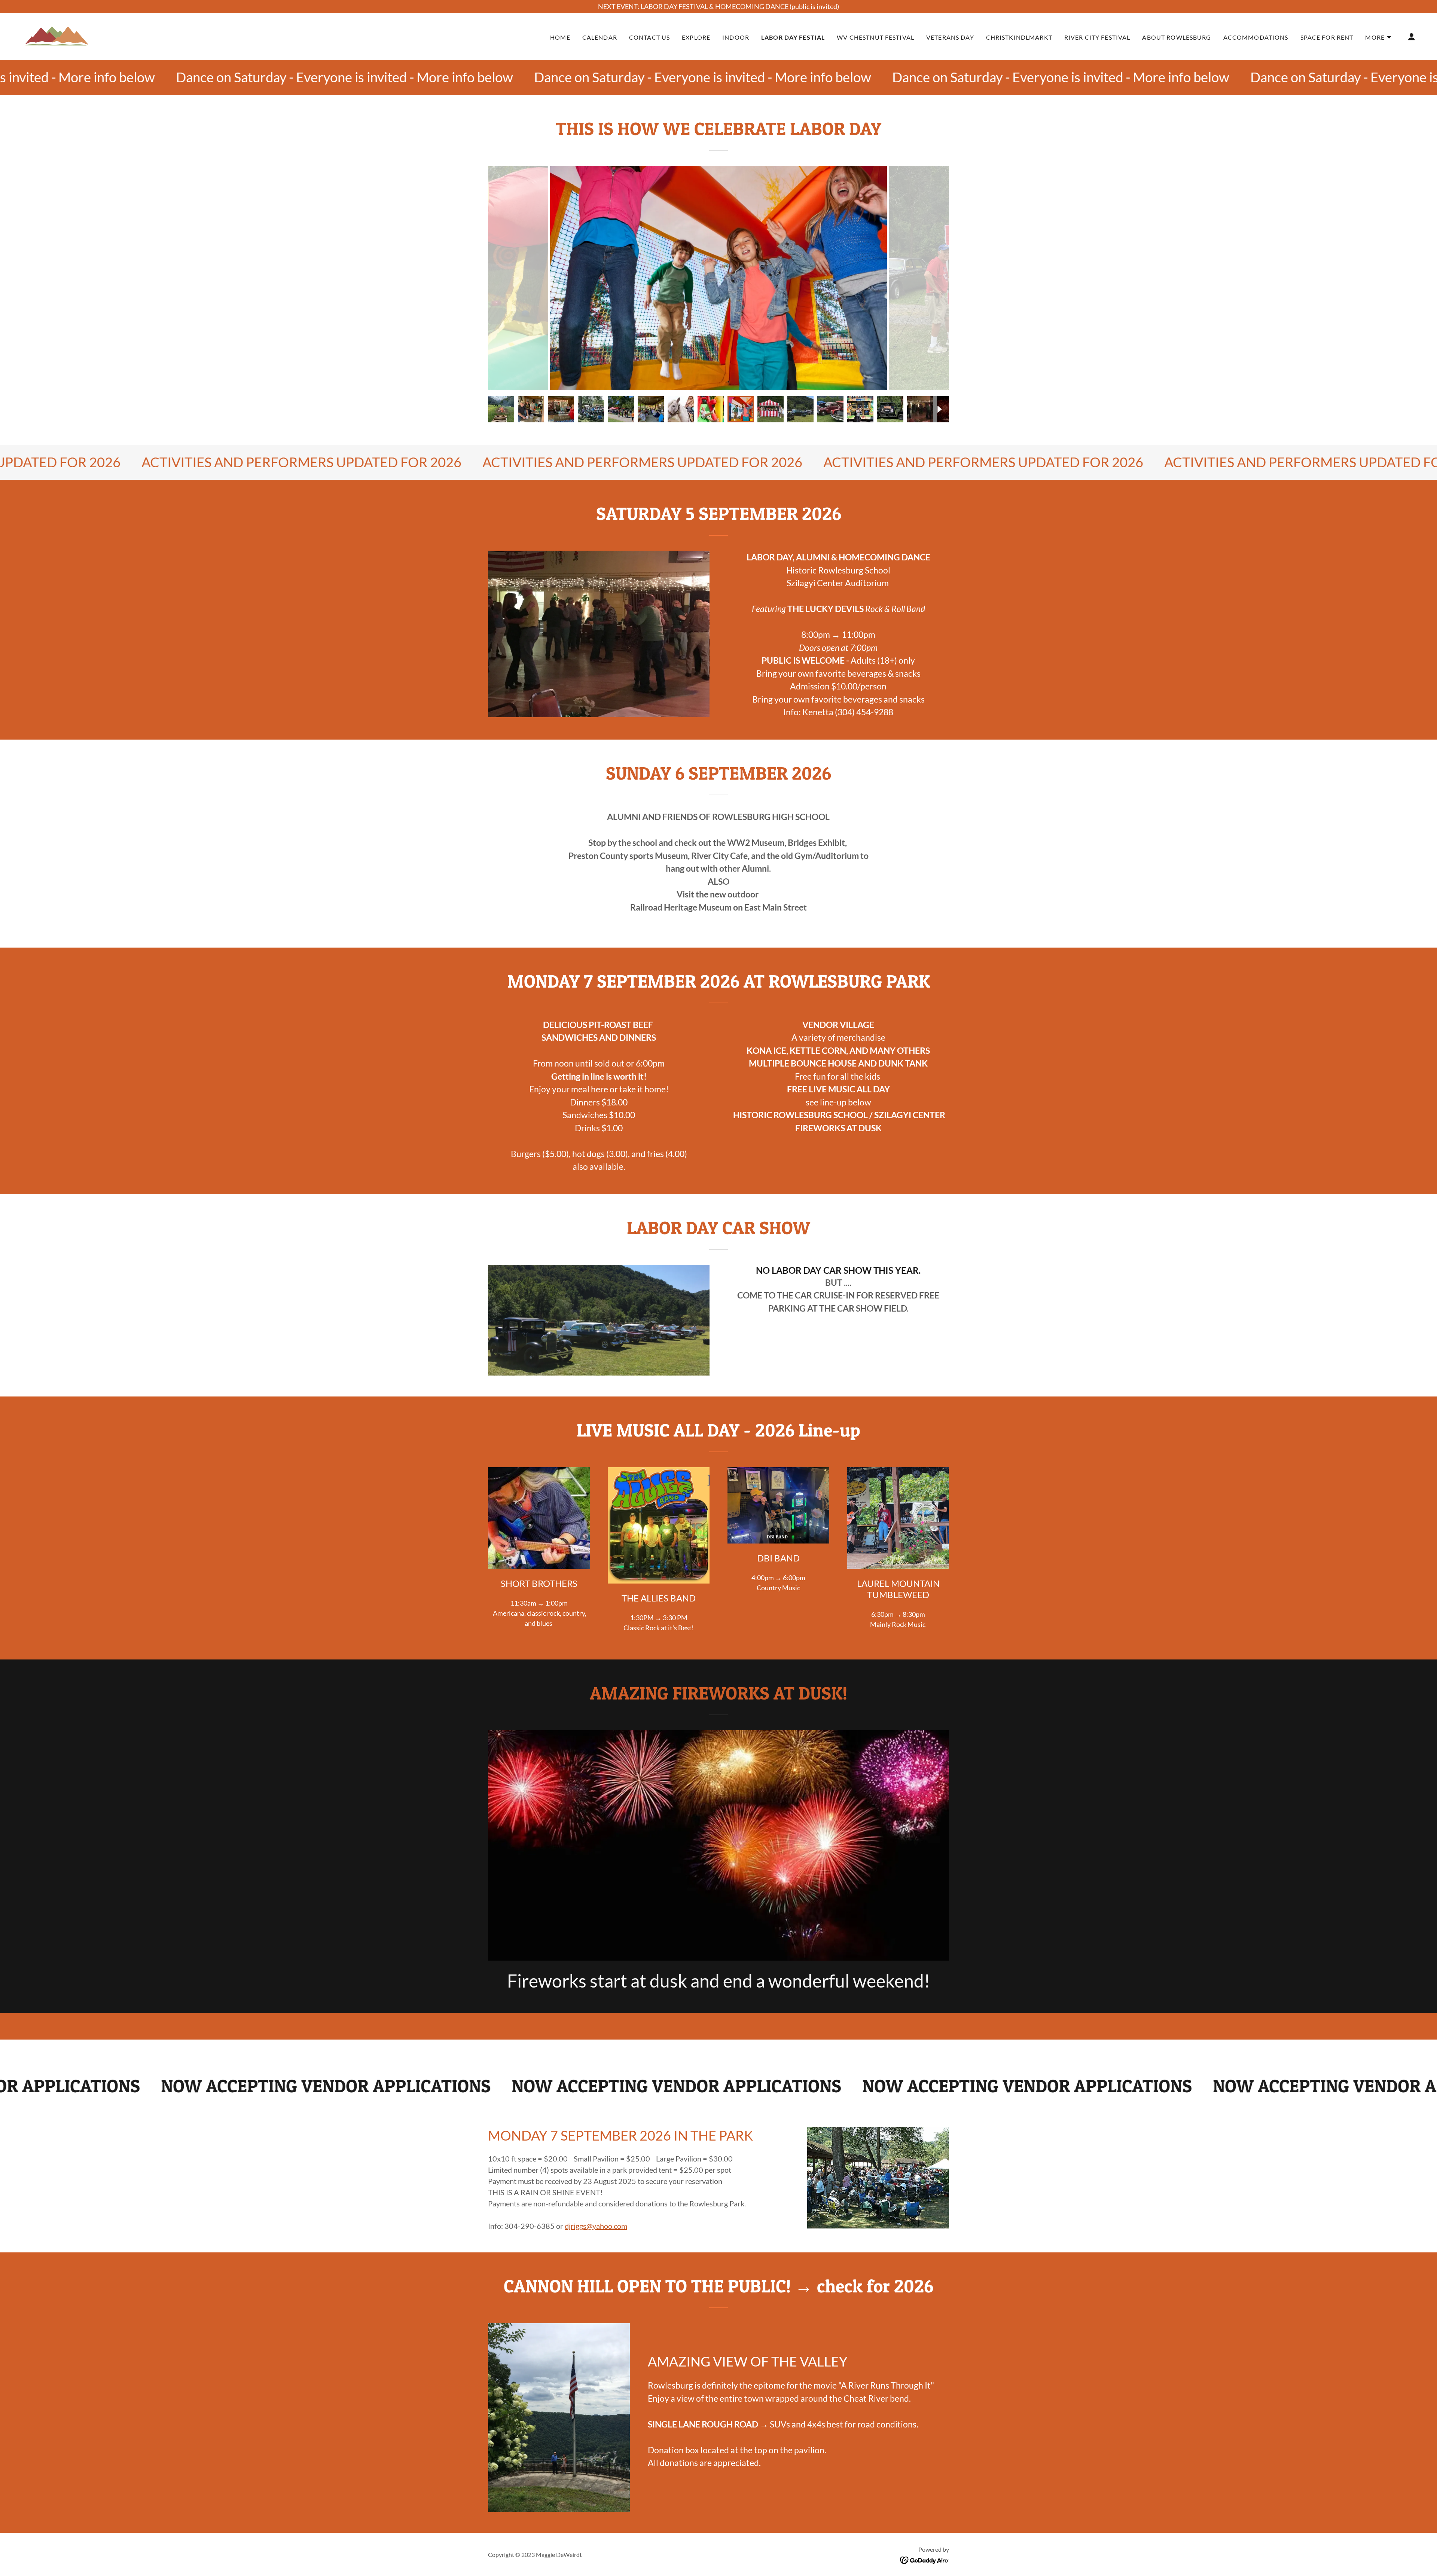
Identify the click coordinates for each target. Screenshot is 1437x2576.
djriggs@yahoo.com (596, 2226)
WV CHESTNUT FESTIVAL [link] (875, 37)
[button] (1379, 37)
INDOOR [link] (736, 37)
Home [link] (560, 37)
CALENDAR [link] (600, 37)
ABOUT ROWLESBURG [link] (1177, 37)
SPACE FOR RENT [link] (1327, 37)
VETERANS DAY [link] (950, 37)
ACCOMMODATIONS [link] (1256, 37)
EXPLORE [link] (696, 37)
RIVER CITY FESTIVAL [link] (1097, 37)
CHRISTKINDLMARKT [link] (1019, 37)
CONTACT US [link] (649, 37)
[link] (56, 36)
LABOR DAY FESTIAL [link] (793, 37)
